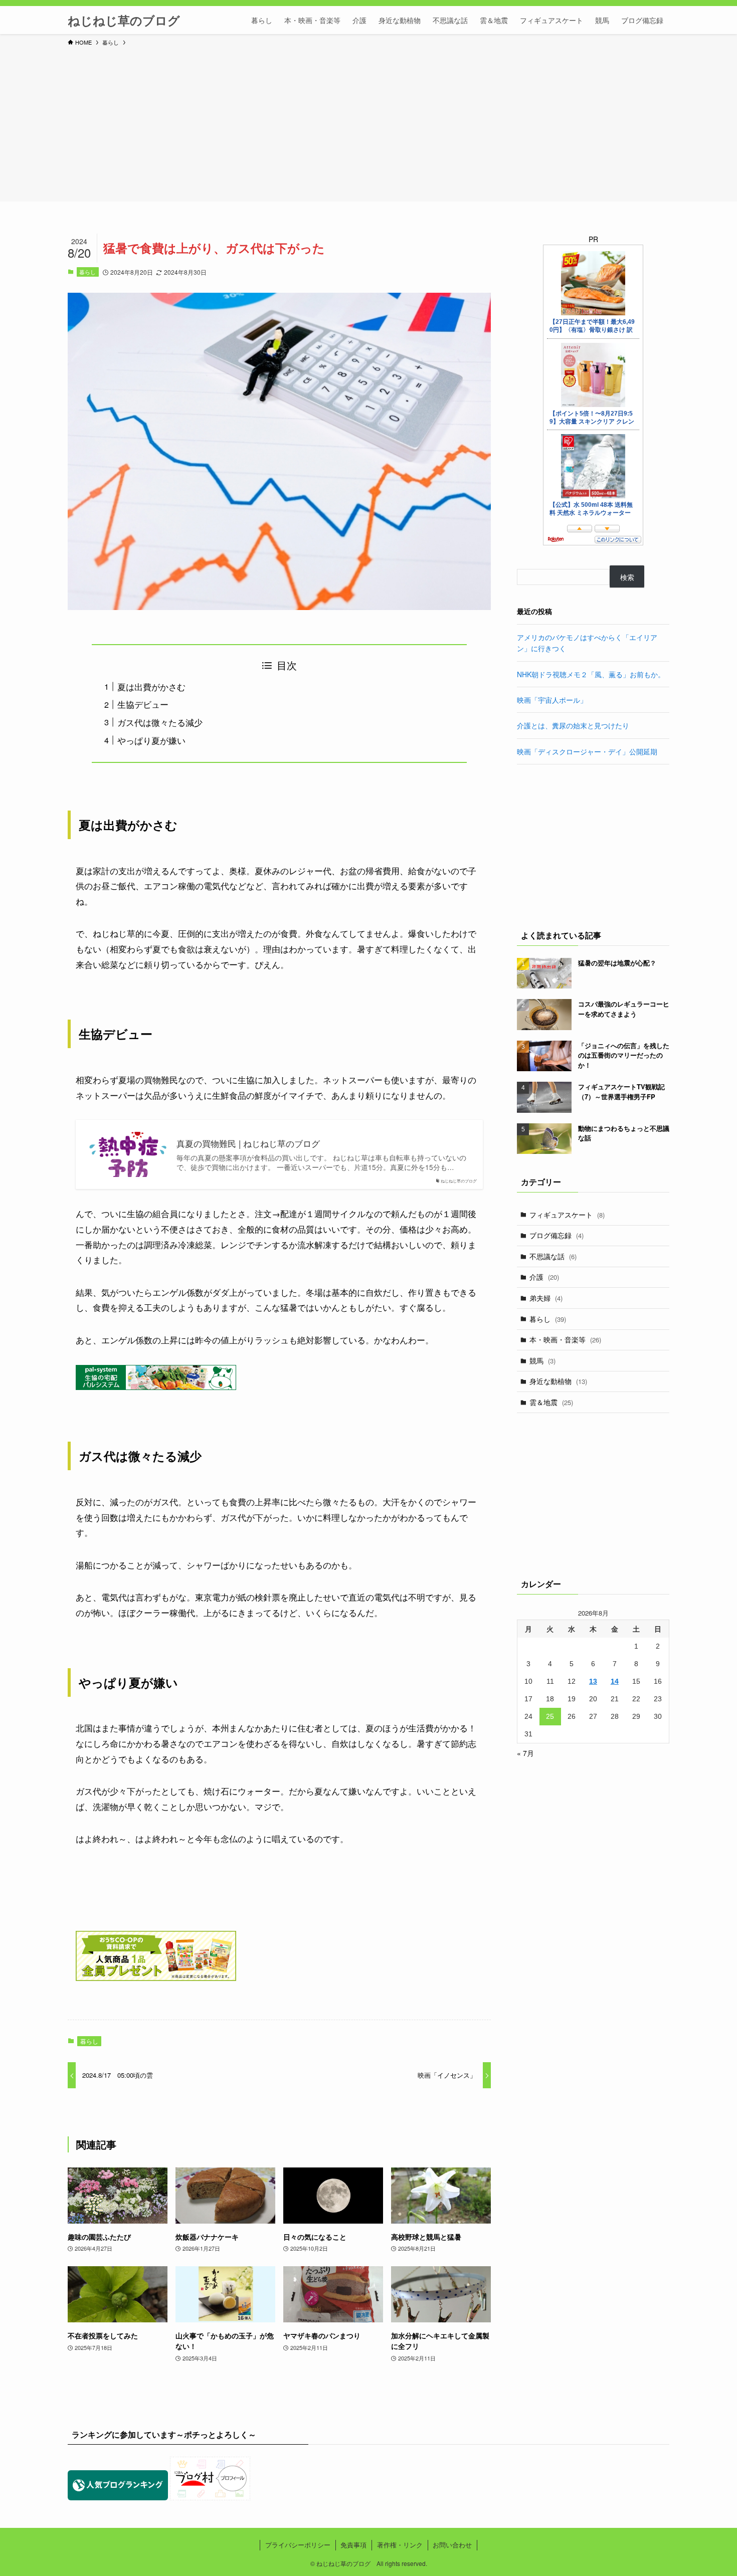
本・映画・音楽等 (565, 1339)
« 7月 (525, 1753)
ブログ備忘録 (557, 1235)
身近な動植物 (558, 1381)
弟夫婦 (546, 1298)
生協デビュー (143, 704)
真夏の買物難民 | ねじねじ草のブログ (248, 1143)
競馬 (542, 1360)
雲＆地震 (551, 1402)
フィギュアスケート (567, 1215)
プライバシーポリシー (298, 2545)
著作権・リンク (400, 2545)
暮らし (87, 272)
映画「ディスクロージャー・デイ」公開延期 (587, 751)
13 (593, 1681)
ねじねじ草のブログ (124, 20)
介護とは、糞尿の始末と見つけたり (573, 725)
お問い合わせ (452, 2545)
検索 (627, 577)
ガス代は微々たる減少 (160, 722)
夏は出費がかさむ (151, 686)
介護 (544, 1277)
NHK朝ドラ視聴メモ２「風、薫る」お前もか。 (591, 674)
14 (615, 1681)
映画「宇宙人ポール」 (552, 700)
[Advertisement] (368, 122)
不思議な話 (553, 1256)
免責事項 (353, 2545)
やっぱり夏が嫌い (151, 740)
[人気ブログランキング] (118, 2497)
